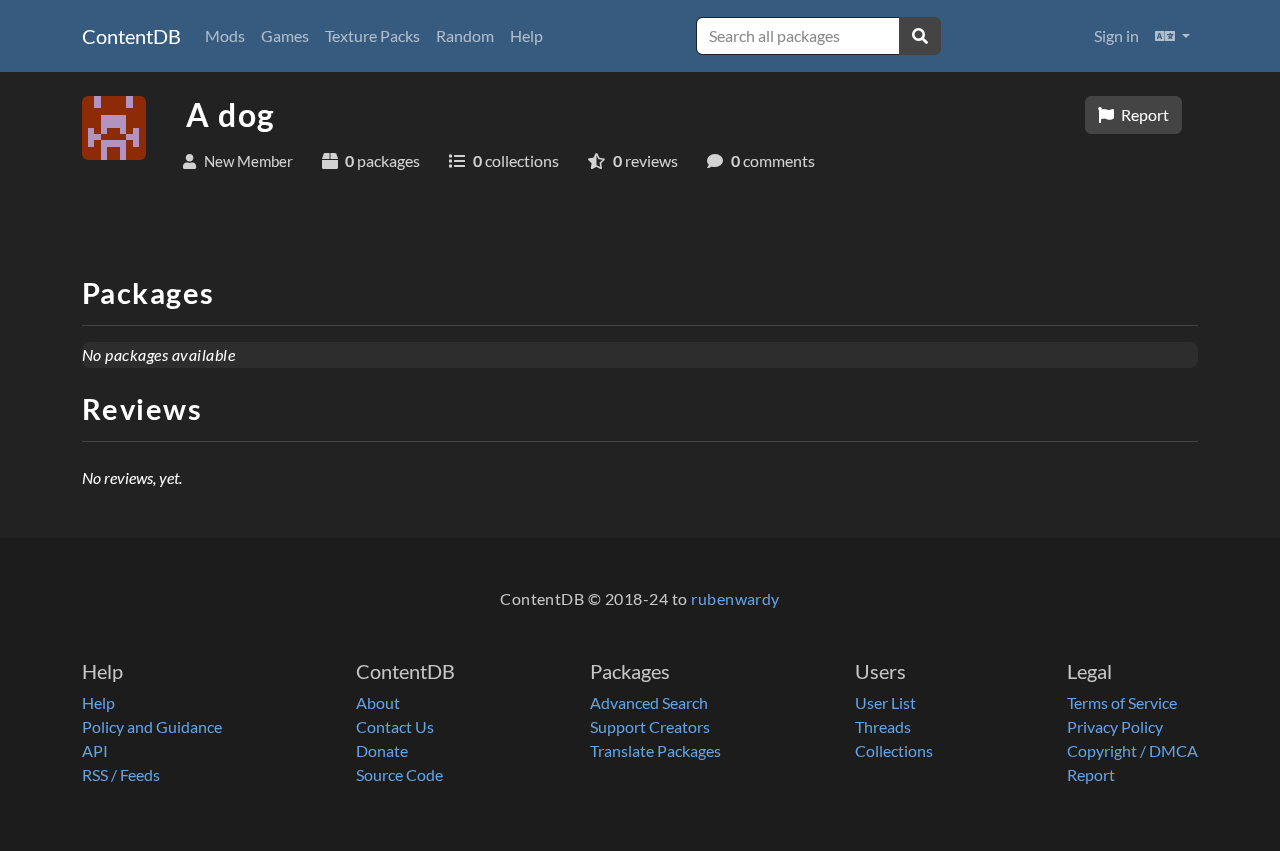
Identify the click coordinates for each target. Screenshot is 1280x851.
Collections (894, 750)
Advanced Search (649, 702)
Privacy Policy (1115, 726)
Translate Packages (655, 750)
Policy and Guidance (152, 726)
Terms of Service (1122, 702)
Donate (382, 750)
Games (285, 35)
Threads (883, 726)
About (378, 702)
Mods (225, 35)
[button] (1172, 36)
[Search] (920, 36)
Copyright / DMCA (1132, 750)
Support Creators (650, 726)
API (95, 750)
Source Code (399, 774)
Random (465, 35)
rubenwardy (735, 598)
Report (1143, 114)
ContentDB (131, 36)
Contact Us (395, 726)
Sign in (1116, 35)
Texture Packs (372, 35)
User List (885, 702)
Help (526, 35)
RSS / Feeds (121, 774)
